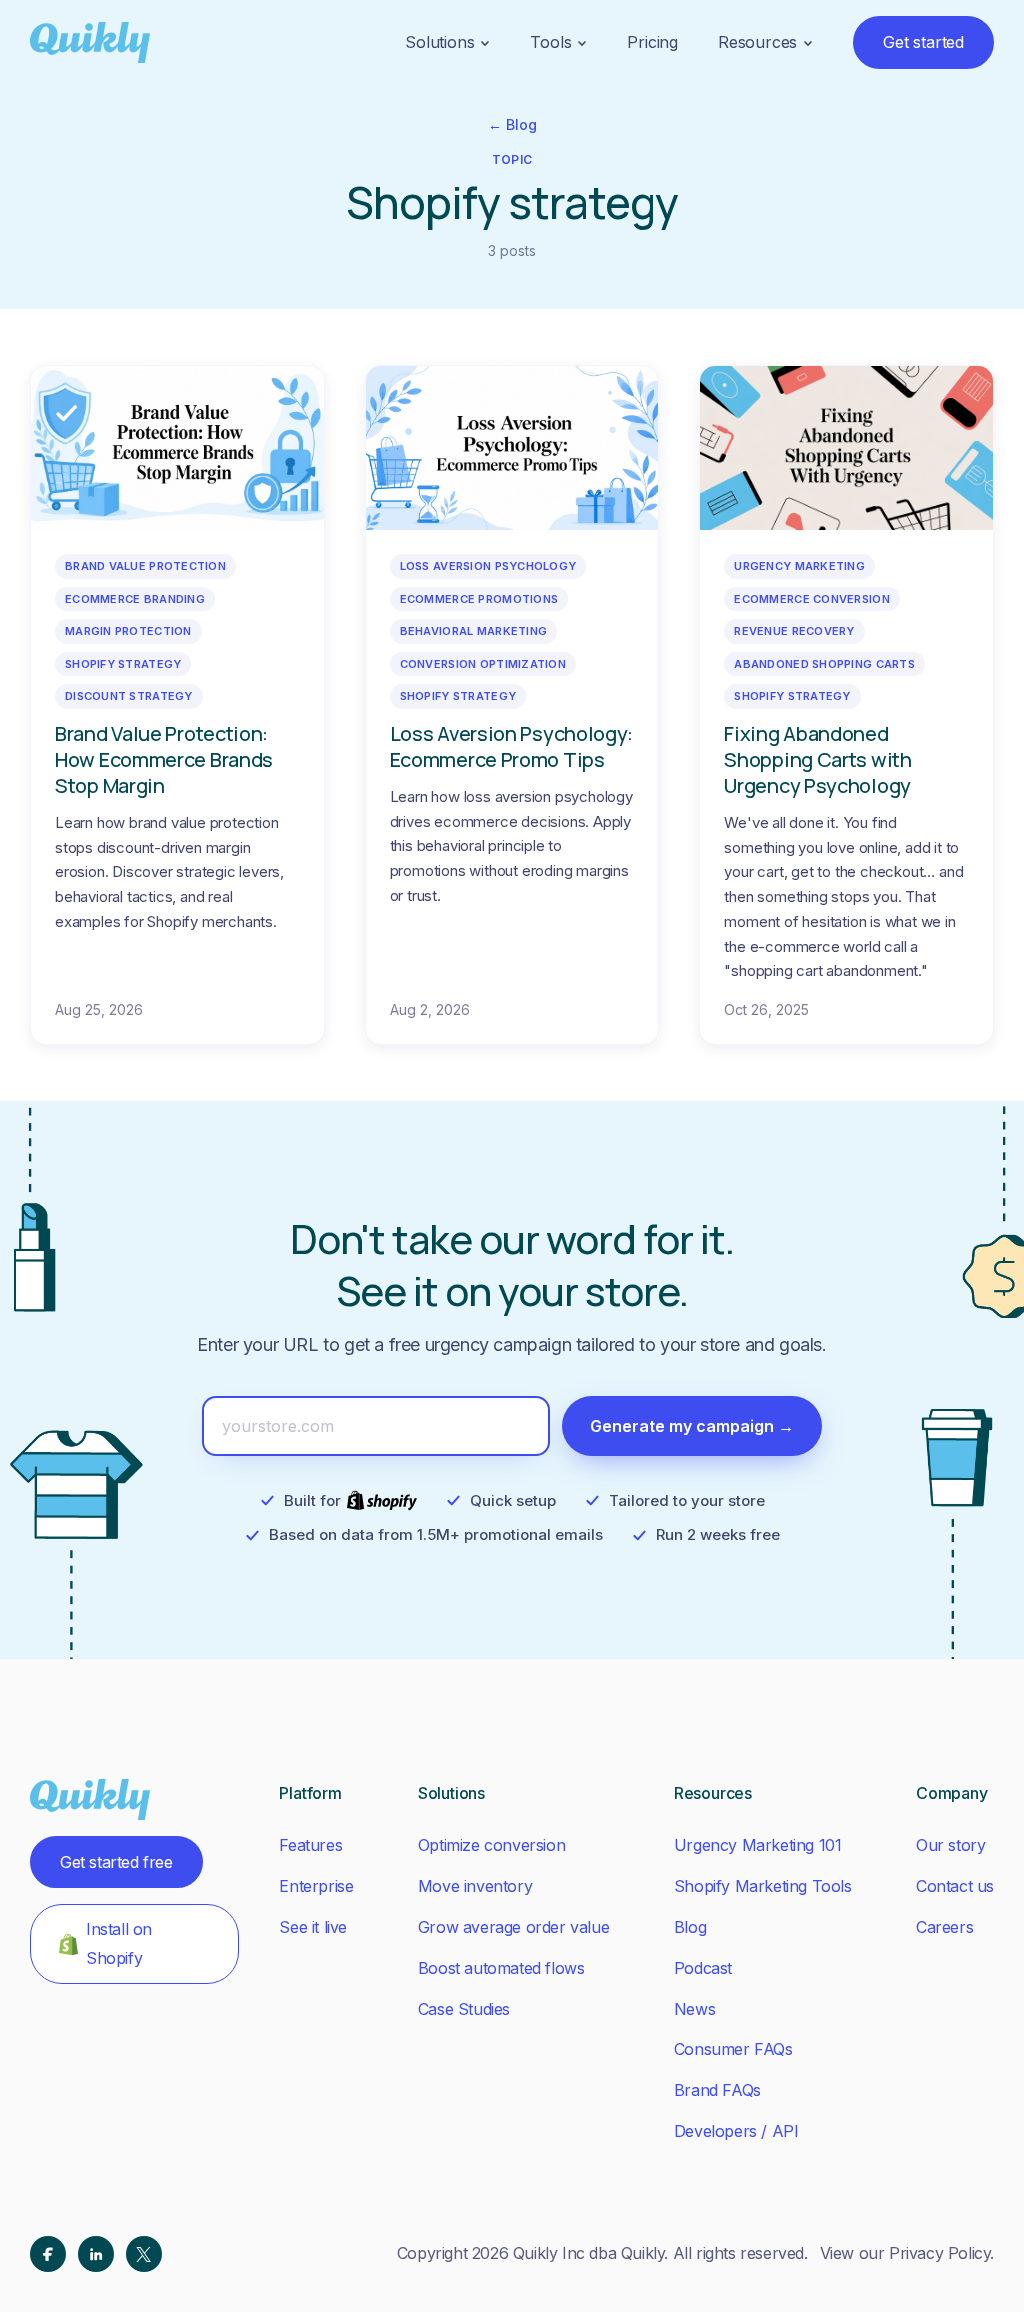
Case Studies (464, 2009)
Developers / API (736, 2131)
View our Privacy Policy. (907, 2253)
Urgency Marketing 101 (758, 1845)
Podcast (703, 1968)
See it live (313, 1927)
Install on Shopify (119, 1943)
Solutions (439, 42)
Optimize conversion (491, 1845)
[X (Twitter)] (144, 2254)
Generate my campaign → (692, 1426)
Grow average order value (513, 1927)
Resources (757, 42)
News (694, 2009)
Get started (923, 42)
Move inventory (475, 1886)
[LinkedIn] (96, 2254)
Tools (550, 42)
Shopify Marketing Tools (763, 1886)
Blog (690, 1927)
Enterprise (316, 1886)
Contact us (955, 1886)
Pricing (652, 42)
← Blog (512, 124)
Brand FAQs (717, 2090)
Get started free (116, 1862)
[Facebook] (48, 2254)
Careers (944, 1927)
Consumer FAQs (733, 2049)
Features (310, 1845)
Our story (950, 1845)
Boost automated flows (501, 1968)
